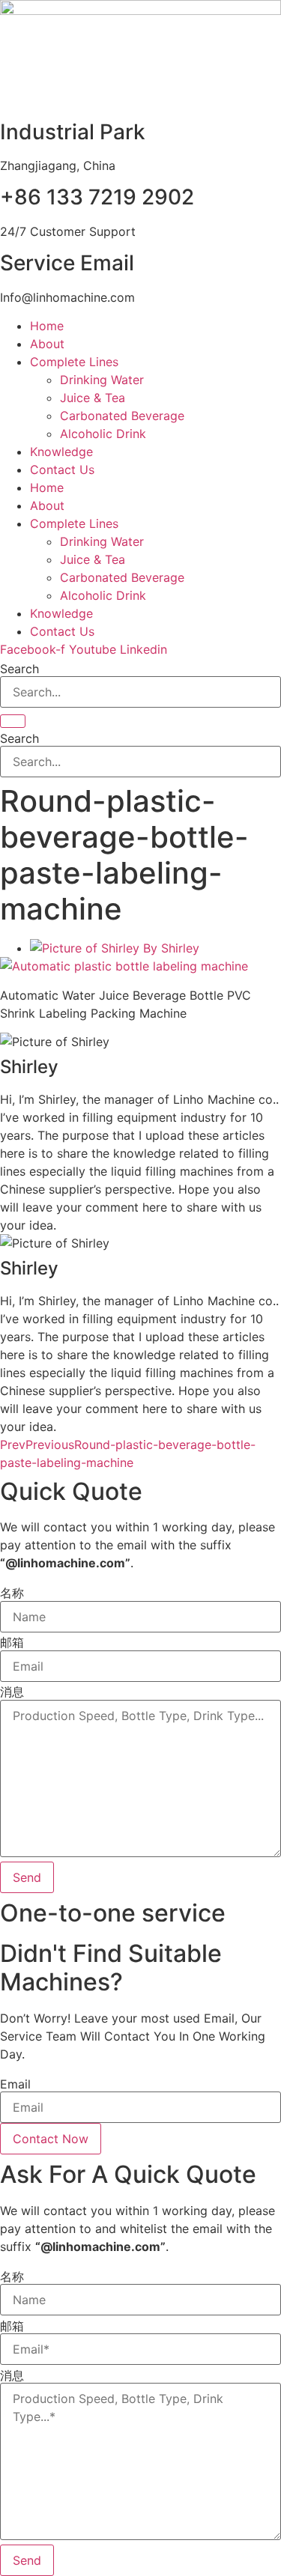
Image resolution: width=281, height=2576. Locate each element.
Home (47, 326)
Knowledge (61, 452)
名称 (12, 1593)
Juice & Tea (93, 398)
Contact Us (62, 470)
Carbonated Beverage (122, 416)
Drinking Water (102, 380)
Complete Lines (74, 362)
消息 (12, 1692)
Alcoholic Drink (103, 434)
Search (19, 669)
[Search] (13, 721)
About (47, 344)
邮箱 (12, 1642)
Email (15, 2084)
